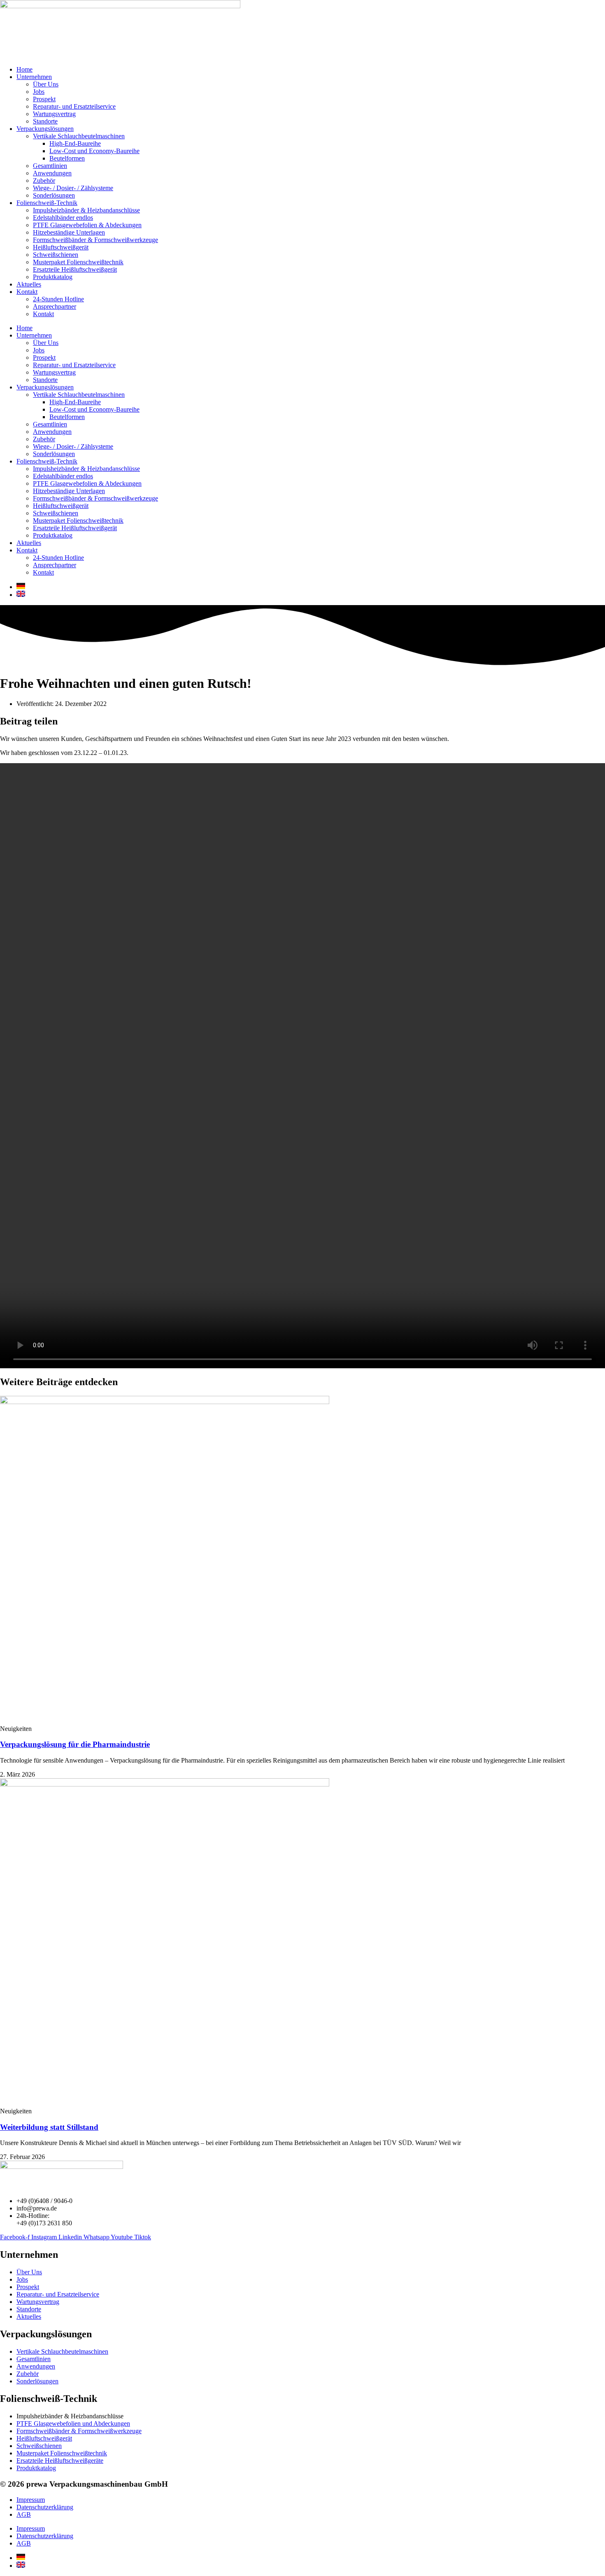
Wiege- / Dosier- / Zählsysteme (73, 188)
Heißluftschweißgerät (61, 247)
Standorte (45, 121)
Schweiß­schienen (56, 255)
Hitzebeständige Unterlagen (69, 232)
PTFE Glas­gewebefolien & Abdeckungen (87, 225)
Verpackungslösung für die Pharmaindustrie (75, 1744)
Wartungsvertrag (54, 114)
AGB (24, 2514)
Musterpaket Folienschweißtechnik (78, 262)
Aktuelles (29, 284)
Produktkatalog (53, 277)
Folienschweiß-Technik (47, 203)
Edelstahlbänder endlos (63, 218)
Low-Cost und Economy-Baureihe (94, 151)
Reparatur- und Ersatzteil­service (74, 106)
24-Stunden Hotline (58, 299)
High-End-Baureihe (75, 143)
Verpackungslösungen (45, 129)
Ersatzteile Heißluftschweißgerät (75, 269)
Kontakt (27, 292)
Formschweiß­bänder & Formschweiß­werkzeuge (95, 240)
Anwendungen (52, 173)
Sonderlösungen (54, 195)
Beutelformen (67, 158)
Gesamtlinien (50, 166)
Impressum (31, 2500)
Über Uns (46, 84)
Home (24, 69)
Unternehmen (34, 77)
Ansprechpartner (55, 306)
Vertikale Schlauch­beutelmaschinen (79, 136)
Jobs (39, 92)
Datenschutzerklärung (45, 2507)
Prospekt (44, 99)
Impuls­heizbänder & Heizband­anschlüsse (86, 210)
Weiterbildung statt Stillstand (49, 2127)
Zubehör (44, 181)
